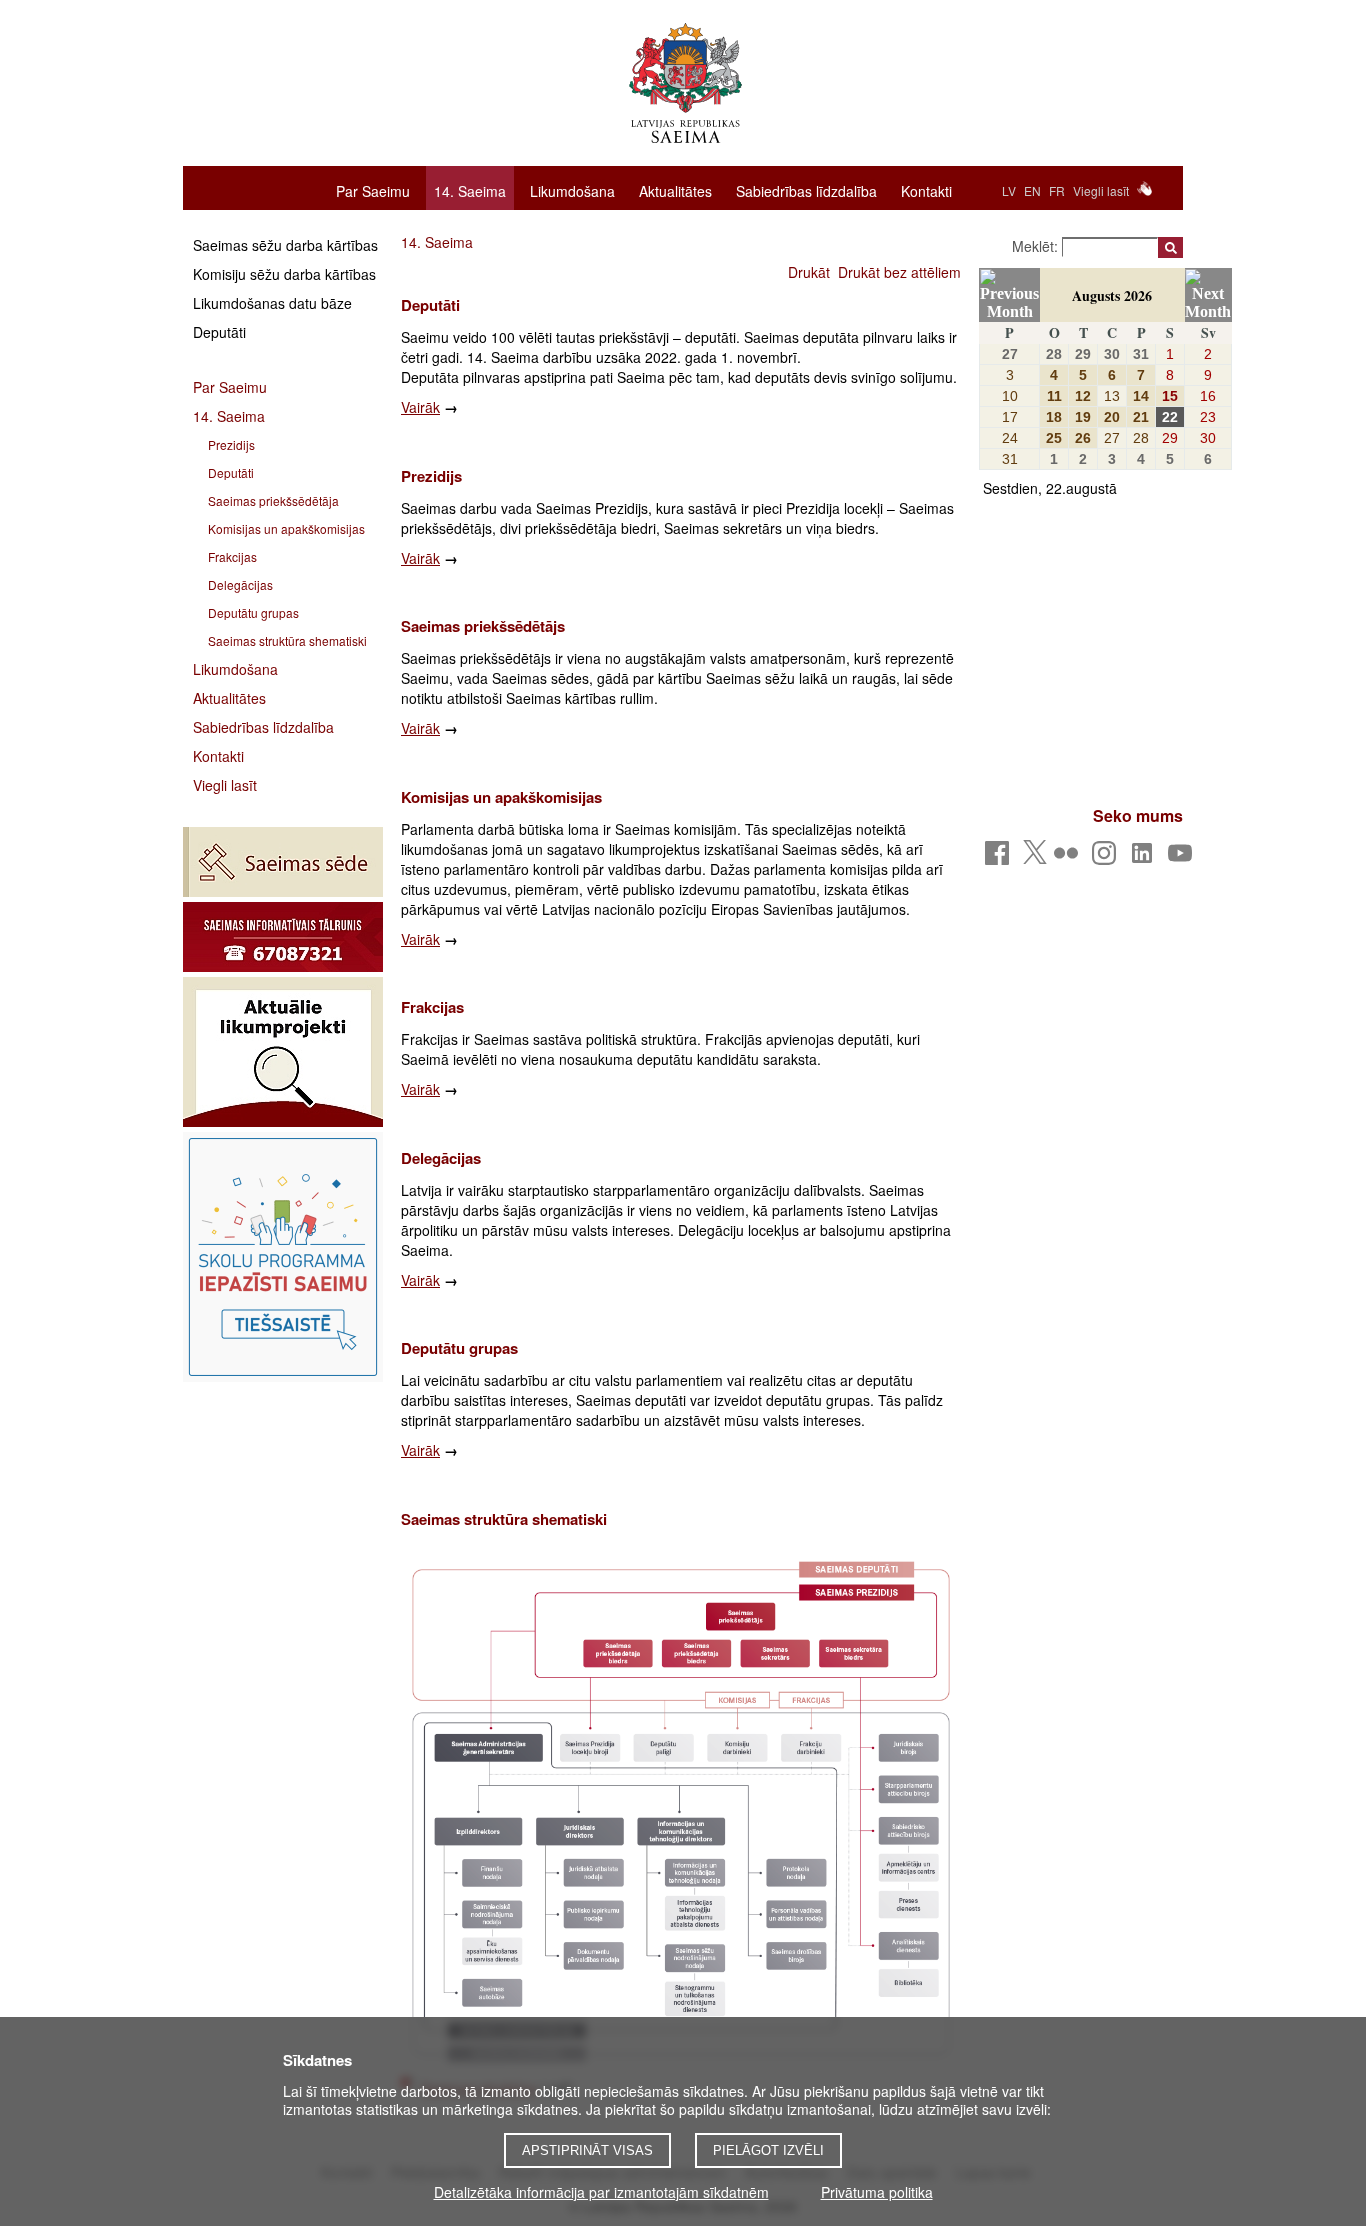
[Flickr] (1069, 858)
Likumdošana (572, 190)
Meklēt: (1037, 246)
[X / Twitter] (1035, 858)
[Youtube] (1183, 858)
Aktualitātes (675, 190)
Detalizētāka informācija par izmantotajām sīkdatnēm (601, 2192)
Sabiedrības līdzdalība (806, 190)
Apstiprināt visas (587, 2150)
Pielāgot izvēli (768, 2150)
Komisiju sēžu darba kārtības (284, 274)
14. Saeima (470, 191)
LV (1009, 190)
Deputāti (219, 332)
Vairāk (420, 407)
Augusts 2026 (1112, 295)
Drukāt (809, 272)
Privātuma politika (877, 2192)
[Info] (283, 937)
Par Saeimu (373, 190)
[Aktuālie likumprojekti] (283, 1052)
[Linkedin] (1145, 858)
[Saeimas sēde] (283, 862)
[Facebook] (1000, 858)
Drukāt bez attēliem (899, 272)
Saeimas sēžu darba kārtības (285, 245)
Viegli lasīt (1101, 190)
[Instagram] (1107, 858)
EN (1032, 190)
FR (1057, 190)
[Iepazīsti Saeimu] (283, 1257)
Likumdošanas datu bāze (272, 303)
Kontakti (926, 190)
